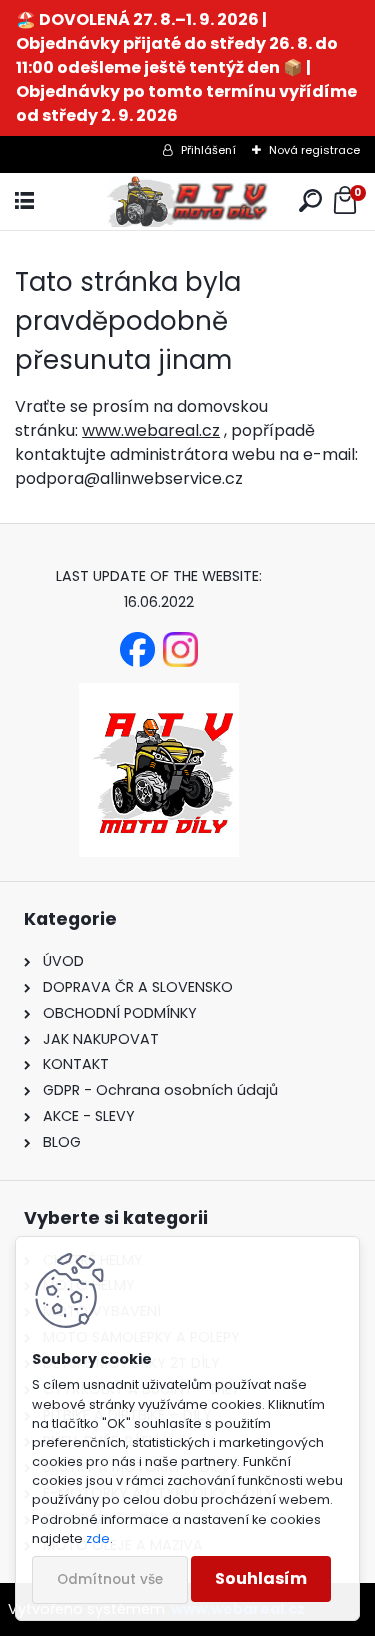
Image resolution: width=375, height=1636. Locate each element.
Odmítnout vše (110, 1579)
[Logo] (187, 201)
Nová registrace (314, 150)
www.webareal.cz (151, 430)
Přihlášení (208, 150)
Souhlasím (261, 1578)
